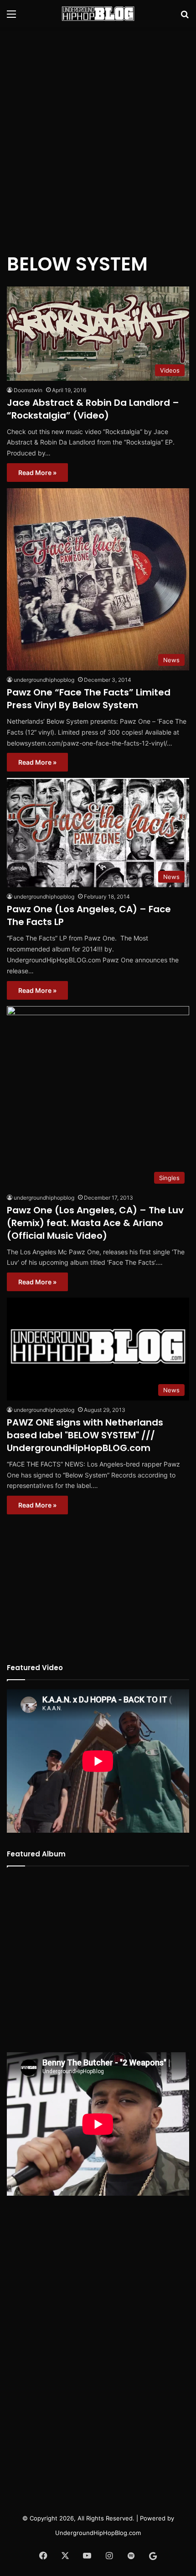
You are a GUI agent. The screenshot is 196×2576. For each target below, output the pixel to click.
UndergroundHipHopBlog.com (98, 2533)
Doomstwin (28, 390)
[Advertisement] (98, 134)
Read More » (37, 473)
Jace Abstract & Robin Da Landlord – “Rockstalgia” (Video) (93, 409)
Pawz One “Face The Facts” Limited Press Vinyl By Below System (89, 699)
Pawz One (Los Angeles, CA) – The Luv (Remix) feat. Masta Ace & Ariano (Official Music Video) (95, 1223)
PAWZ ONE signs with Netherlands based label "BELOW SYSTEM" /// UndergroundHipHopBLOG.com (85, 1435)
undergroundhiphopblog (44, 680)
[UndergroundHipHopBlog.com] (98, 14)
